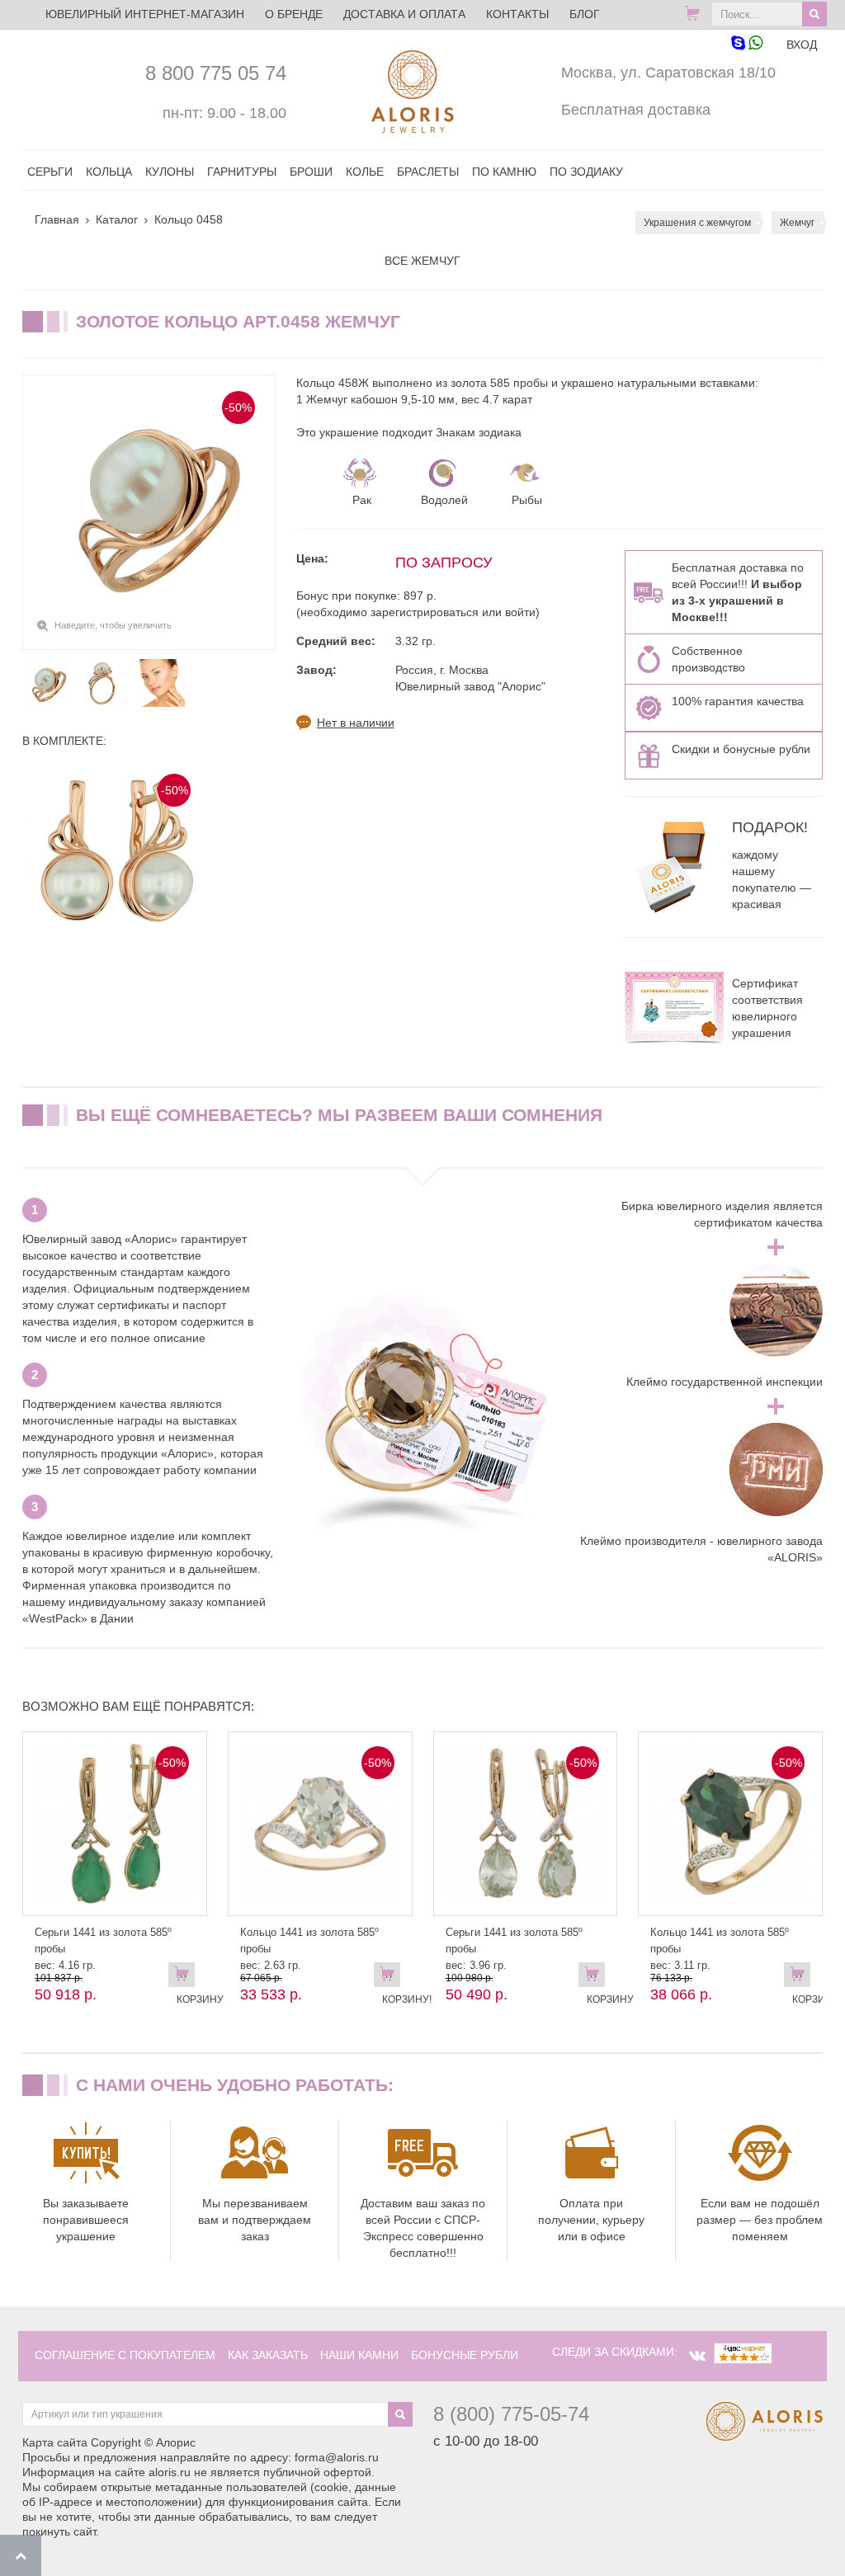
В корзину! (391, 1978)
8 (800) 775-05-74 (511, 2414)
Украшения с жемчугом (697, 223)
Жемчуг (797, 223)
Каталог (117, 219)
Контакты (517, 14)
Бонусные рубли (465, 2355)
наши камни (359, 2355)
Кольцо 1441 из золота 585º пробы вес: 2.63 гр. (309, 1949)
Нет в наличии (356, 723)
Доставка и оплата (404, 14)
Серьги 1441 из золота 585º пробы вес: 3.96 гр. (514, 1949)
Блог (585, 14)
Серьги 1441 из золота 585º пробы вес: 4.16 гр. (103, 1949)
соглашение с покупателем (125, 2355)
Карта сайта (55, 2442)
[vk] (697, 2356)
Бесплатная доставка (636, 110)
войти (520, 612)
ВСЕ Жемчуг (422, 261)
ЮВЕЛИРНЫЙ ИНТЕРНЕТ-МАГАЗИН (145, 14)
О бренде (294, 14)
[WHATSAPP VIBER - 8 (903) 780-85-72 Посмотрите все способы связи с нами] (746, 44)
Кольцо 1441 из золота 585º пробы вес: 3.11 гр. (720, 1949)
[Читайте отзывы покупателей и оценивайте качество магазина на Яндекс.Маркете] (743, 2352)
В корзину (186, 1978)
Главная (57, 219)
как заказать (268, 2355)
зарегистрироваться (425, 612)
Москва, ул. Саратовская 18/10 (668, 73)
